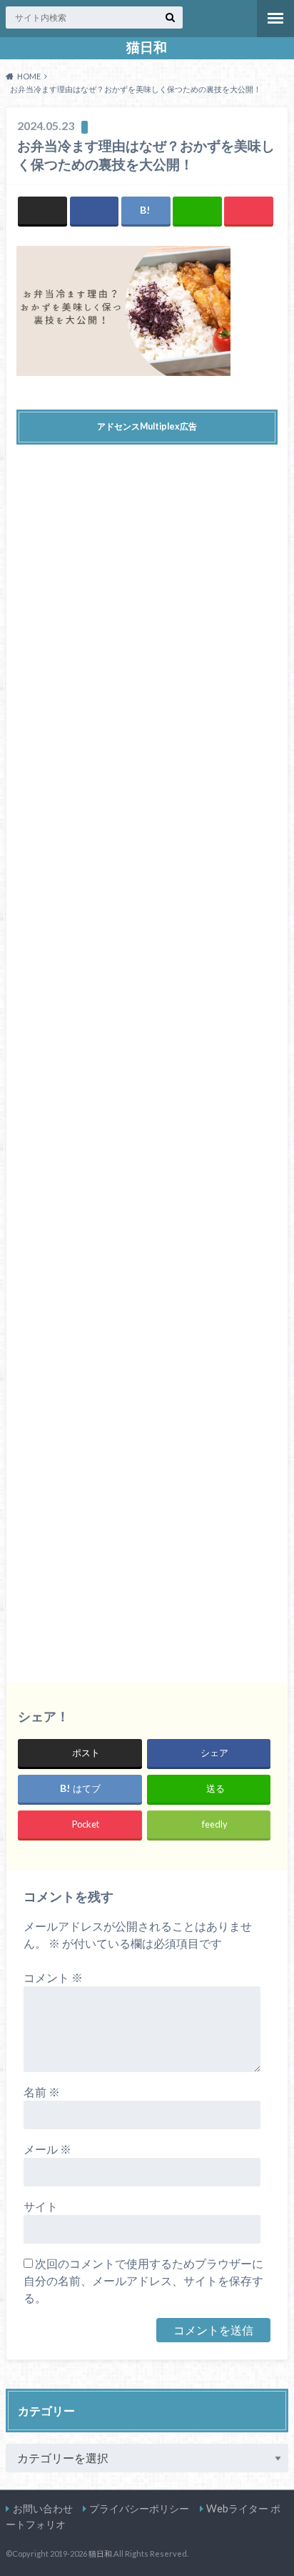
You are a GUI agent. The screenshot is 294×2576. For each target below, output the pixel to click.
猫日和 (147, 47)
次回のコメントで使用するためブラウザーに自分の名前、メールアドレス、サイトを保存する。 (143, 2280)
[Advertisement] (147, 1053)
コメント (53, 1977)
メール (47, 2149)
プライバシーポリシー (139, 2508)
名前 (42, 2092)
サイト (41, 2206)
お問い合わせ (43, 2508)
